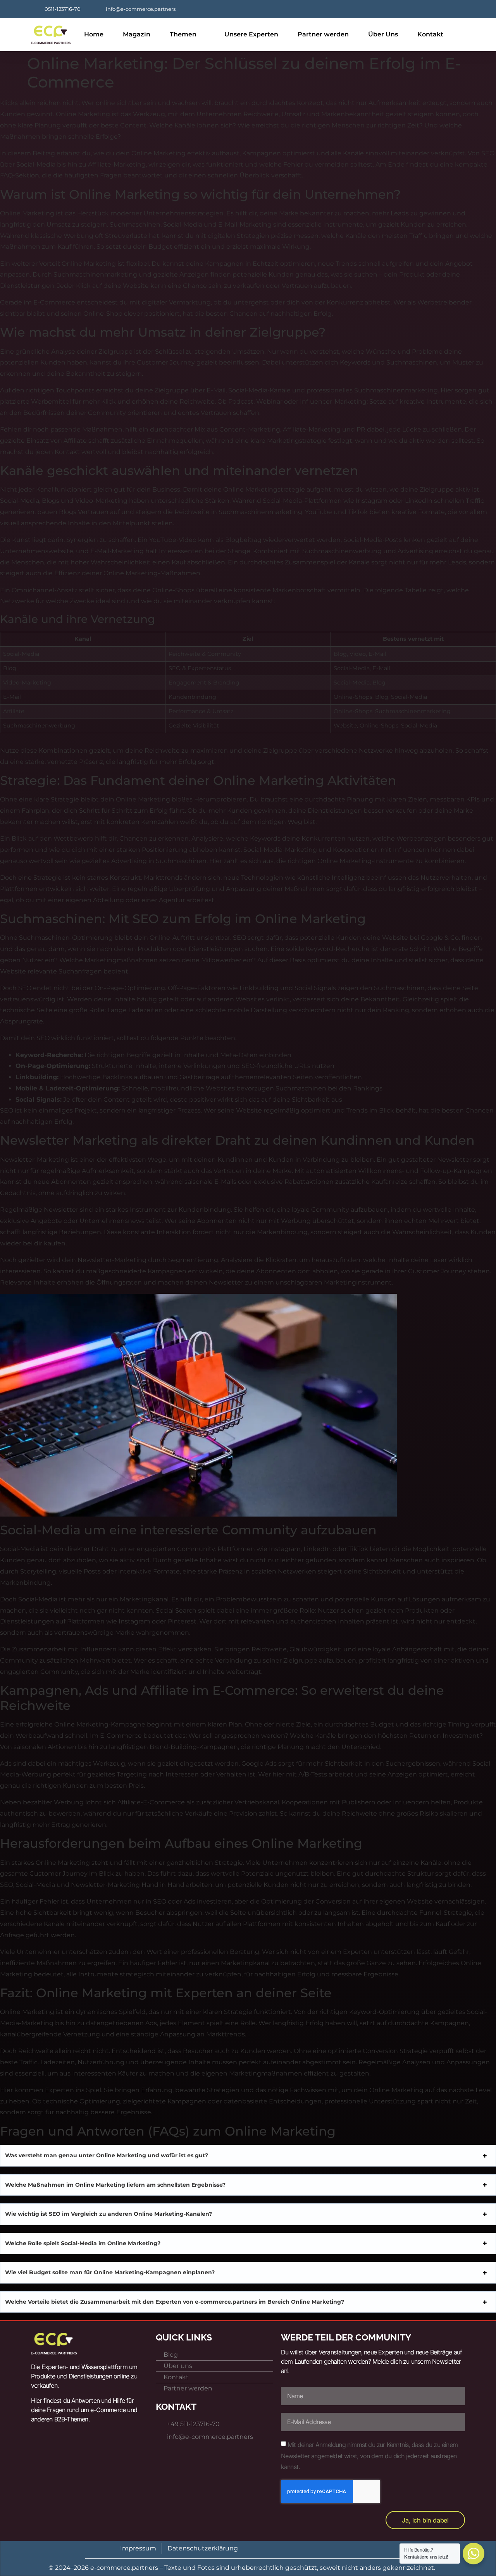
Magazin (137, 34)
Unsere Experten (251, 34)
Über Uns (383, 34)
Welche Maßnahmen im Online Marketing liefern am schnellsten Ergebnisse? (115, 2185)
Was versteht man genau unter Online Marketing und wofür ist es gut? (107, 2155)
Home (94, 34)
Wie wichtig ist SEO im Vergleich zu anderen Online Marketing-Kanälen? (108, 2214)
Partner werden (323, 34)
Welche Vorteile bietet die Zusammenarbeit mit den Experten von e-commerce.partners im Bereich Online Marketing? (175, 2302)
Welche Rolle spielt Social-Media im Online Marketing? (83, 2243)
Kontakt (430, 34)
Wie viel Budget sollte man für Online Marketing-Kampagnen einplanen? (110, 2272)
